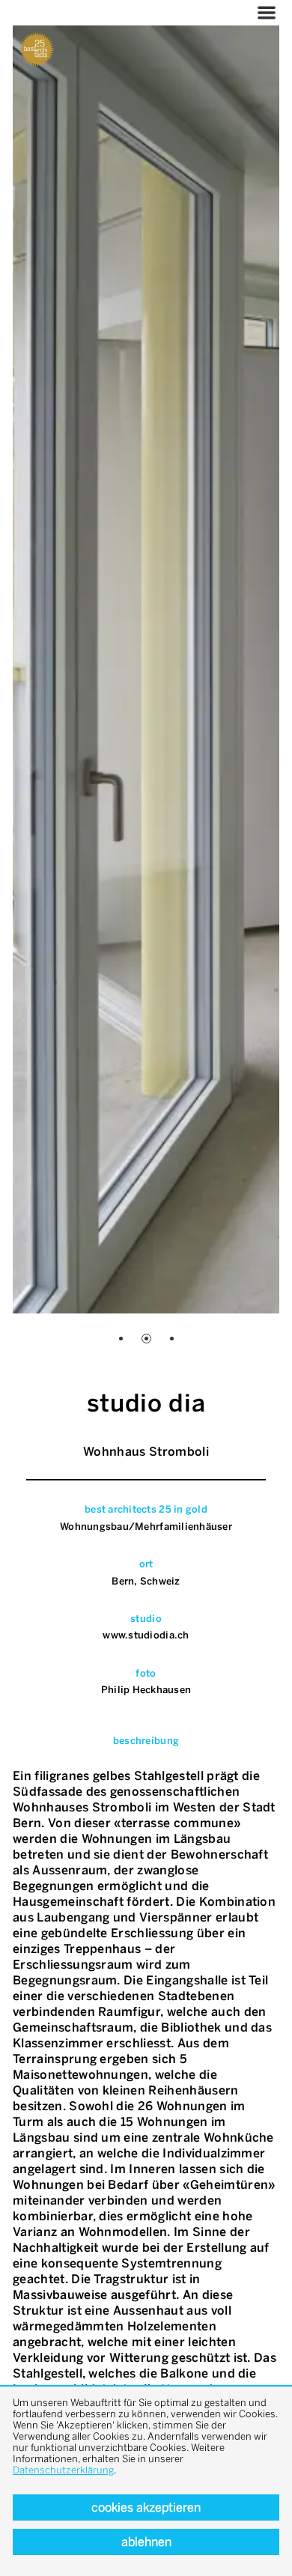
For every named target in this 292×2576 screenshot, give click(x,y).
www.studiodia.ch (146, 1635)
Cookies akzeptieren (146, 2507)
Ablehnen (146, 2542)
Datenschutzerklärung (63, 2470)
